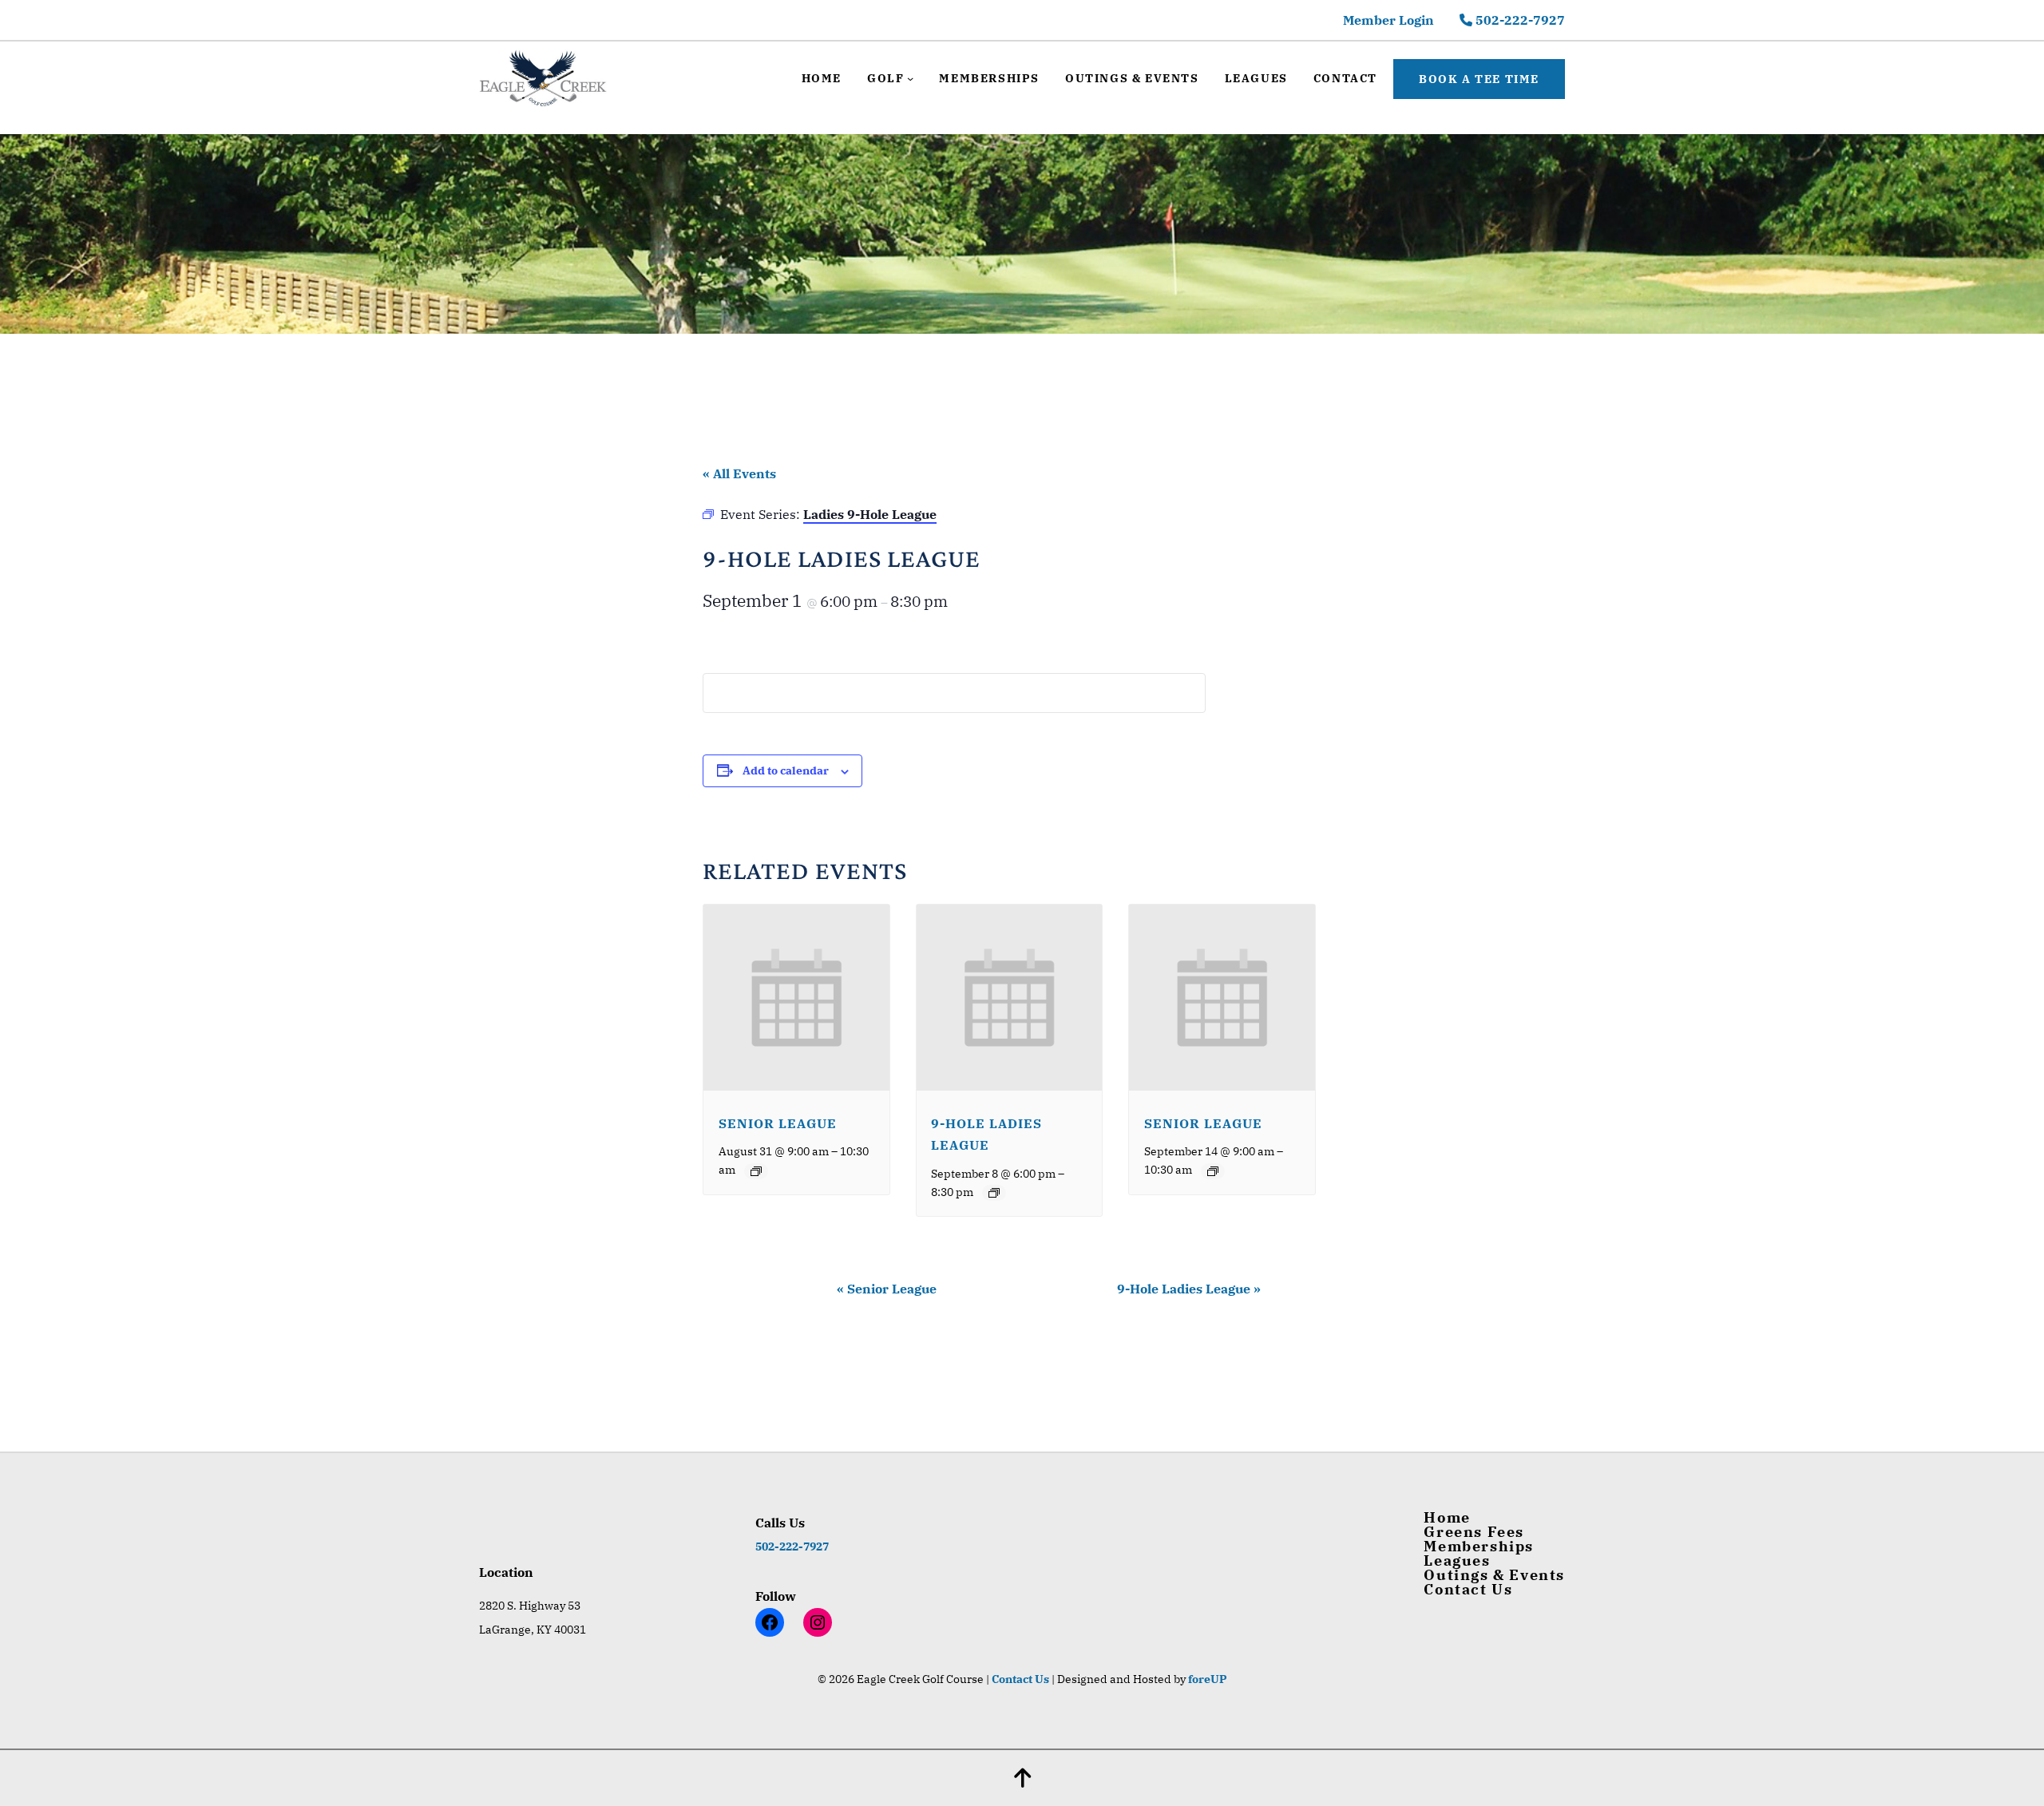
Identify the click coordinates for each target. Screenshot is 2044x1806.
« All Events (739, 473)
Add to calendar (786, 770)
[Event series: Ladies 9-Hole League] (994, 1193)
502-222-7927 (1519, 20)
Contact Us (1020, 1679)
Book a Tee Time (1479, 79)
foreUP (1208, 1679)
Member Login (1388, 20)
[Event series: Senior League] (756, 1171)
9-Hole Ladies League (1189, 1289)
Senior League (778, 1123)
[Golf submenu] (910, 78)
